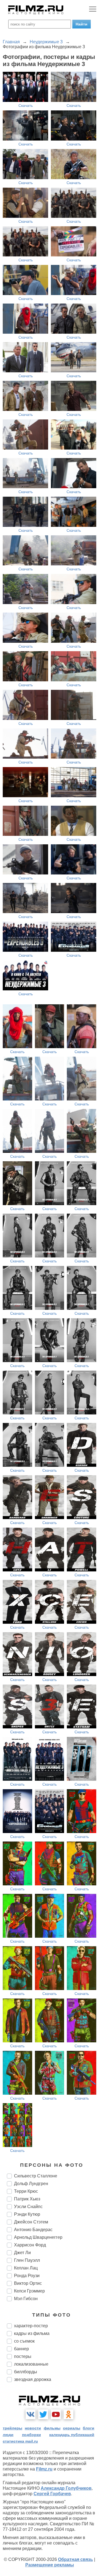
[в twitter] (43, 2414)
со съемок (24, 2341)
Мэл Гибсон (26, 2299)
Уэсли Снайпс (28, 2207)
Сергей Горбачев (52, 2494)
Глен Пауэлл (27, 2260)
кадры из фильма (32, 2333)
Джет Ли (22, 2253)
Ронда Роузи (27, 2276)
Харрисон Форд (30, 2245)
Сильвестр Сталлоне (36, 2176)
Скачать (26, 105)
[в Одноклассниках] (68, 2414)
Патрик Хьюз (27, 2199)
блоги (89, 2428)
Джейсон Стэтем (31, 2222)
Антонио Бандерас (33, 2230)
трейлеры (13, 2428)
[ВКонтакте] (31, 2414)
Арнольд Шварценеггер (38, 2237)
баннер (21, 2349)
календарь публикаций (72, 2435)
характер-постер (31, 2326)
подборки (31, 2435)
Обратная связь (75, 2559)
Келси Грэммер (29, 2291)
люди (8, 2435)
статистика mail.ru (20, 2441)
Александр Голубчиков (66, 2488)
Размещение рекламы (50, 2565)
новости (33, 2428)
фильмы (52, 2428)
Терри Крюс (26, 2191)
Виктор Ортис (28, 2283)
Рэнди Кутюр (27, 2214)
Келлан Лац (26, 2268)
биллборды (26, 2372)
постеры (23, 2356)
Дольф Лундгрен (31, 2184)
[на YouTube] (56, 2414)
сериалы (72, 2428)
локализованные (31, 2364)
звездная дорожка (33, 2379)
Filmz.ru (44, 2469)
